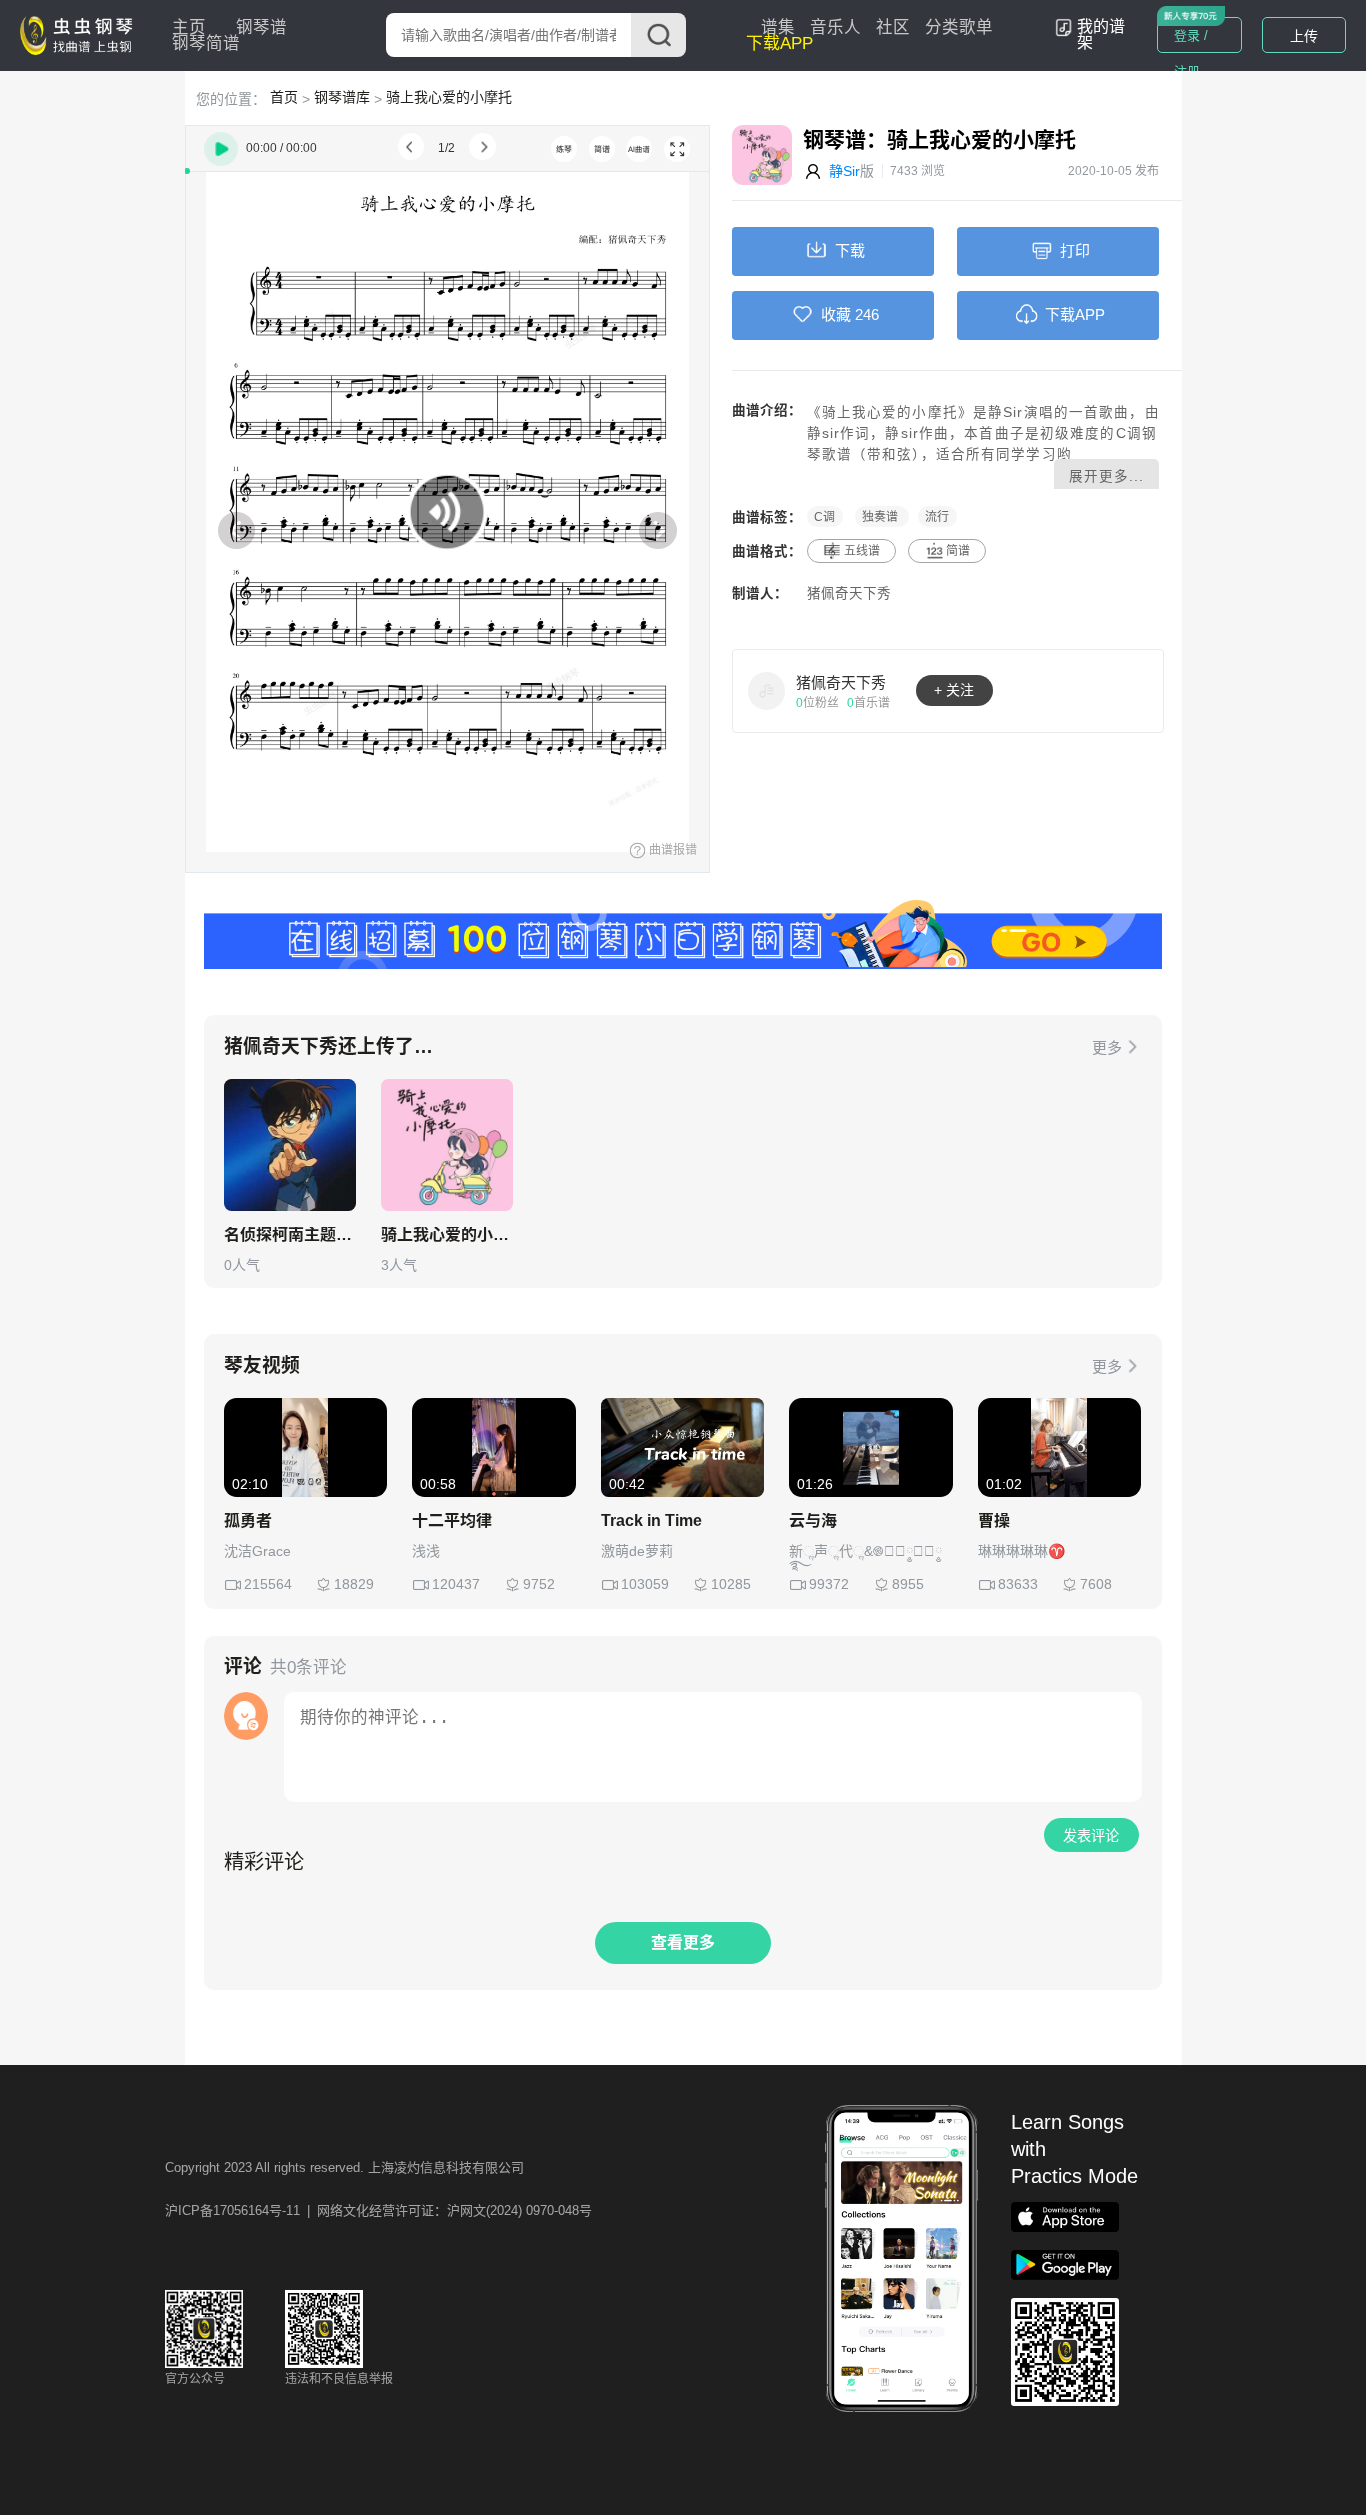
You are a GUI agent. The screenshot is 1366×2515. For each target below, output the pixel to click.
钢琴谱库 (342, 97)
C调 (824, 517)
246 (867, 314)
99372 (829, 1584)
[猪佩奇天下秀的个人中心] (767, 690)
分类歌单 (959, 27)
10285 (731, 1584)
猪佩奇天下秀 (849, 593)
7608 (1096, 1584)
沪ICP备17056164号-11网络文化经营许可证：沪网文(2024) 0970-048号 (378, 2210)
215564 (268, 1584)
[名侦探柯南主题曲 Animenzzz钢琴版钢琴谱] (290, 1145)
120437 (456, 1584)
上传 (1304, 36)
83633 (1018, 1584)
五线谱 (862, 551)
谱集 (778, 27)
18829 (354, 1584)
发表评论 (1091, 1836)
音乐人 (835, 27)
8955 (908, 1584)
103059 (645, 1584)
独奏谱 (881, 517)
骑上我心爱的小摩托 (449, 97)
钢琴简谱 (206, 43)
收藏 (836, 314)
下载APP (779, 43)
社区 (893, 27)
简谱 (958, 551)
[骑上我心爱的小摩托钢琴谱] (447, 1145)
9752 (539, 1584)
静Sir (844, 171)
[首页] (81, 34)
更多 (1107, 1047)
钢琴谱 (261, 27)
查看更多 (683, 1942)
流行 (937, 517)
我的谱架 (1101, 34)
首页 (284, 97)
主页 (189, 27)
